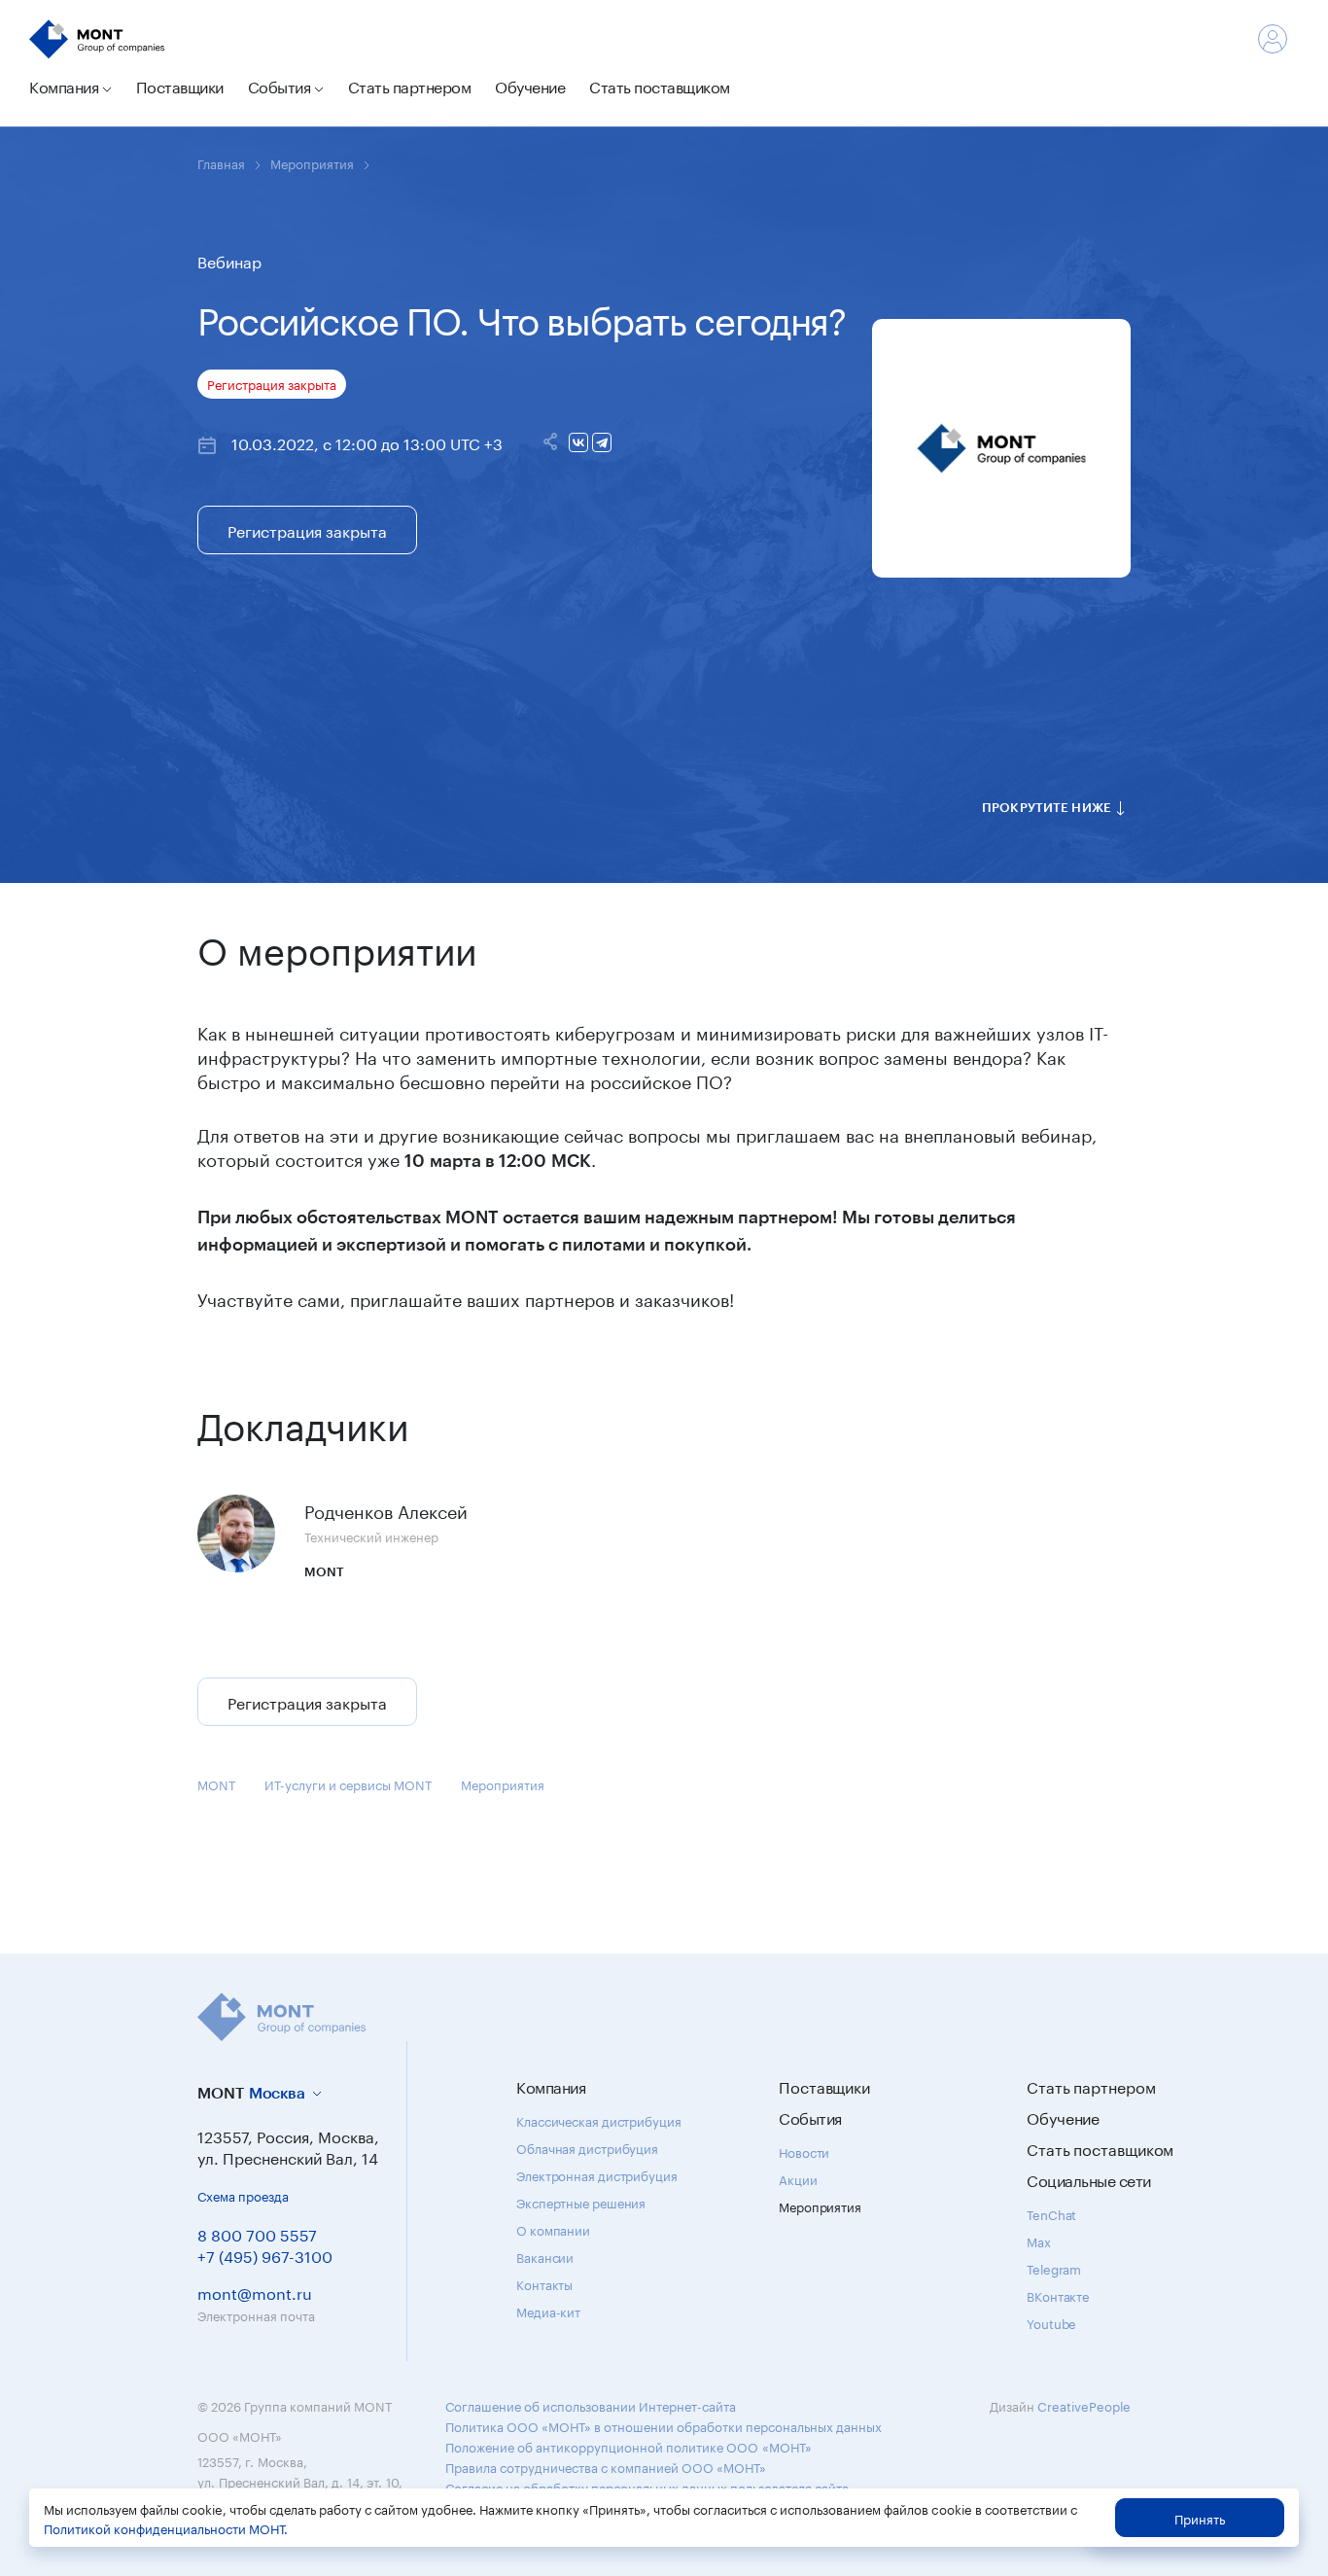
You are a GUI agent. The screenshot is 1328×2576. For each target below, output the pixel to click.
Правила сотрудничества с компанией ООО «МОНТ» (606, 2466)
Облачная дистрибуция (587, 2147)
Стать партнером (410, 85)
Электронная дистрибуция (597, 2174)
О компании (553, 2229)
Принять (1200, 2518)
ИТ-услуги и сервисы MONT (348, 1783)
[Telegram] (602, 442)
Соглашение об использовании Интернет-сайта (591, 2405)
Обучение (530, 85)
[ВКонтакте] (578, 442)
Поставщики (180, 85)
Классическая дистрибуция (599, 2120)
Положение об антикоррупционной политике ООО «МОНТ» (629, 2446)
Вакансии (545, 2256)
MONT (216, 1783)
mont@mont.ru (255, 2292)
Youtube (1051, 2322)
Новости (804, 2151)
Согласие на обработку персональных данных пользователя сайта (647, 2487)
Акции (798, 2178)
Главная (221, 162)
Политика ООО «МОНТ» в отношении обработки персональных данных (664, 2425)
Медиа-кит (548, 2311)
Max (1039, 2241)
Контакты (544, 2283)
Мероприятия (312, 162)
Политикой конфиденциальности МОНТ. (166, 2527)
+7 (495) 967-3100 (265, 2255)
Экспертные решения (581, 2202)
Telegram (1054, 2268)
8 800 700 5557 (257, 2233)
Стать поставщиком (660, 85)
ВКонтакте (1058, 2295)
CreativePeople (1084, 2405)
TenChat (1051, 2213)
